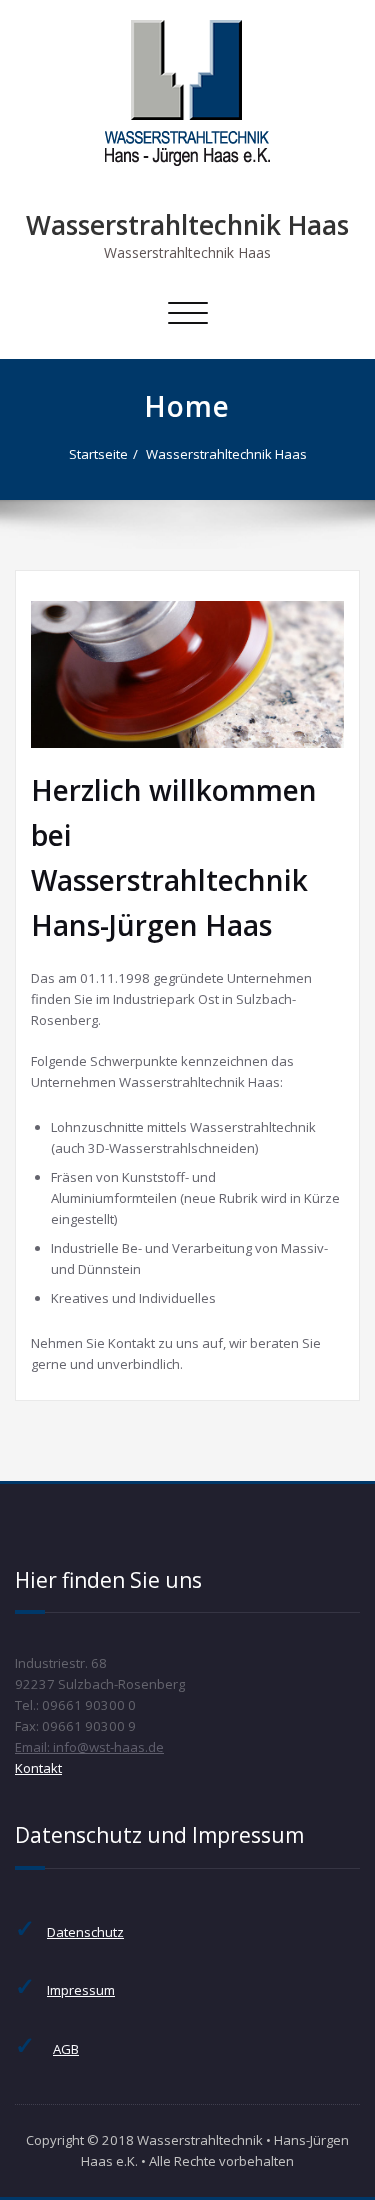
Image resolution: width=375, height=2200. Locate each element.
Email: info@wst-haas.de (89, 1747)
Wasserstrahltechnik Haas (187, 225)
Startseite (98, 454)
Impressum (81, 1990)
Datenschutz (85, 1932)
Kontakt (38, 1768)
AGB (66, 2049)
